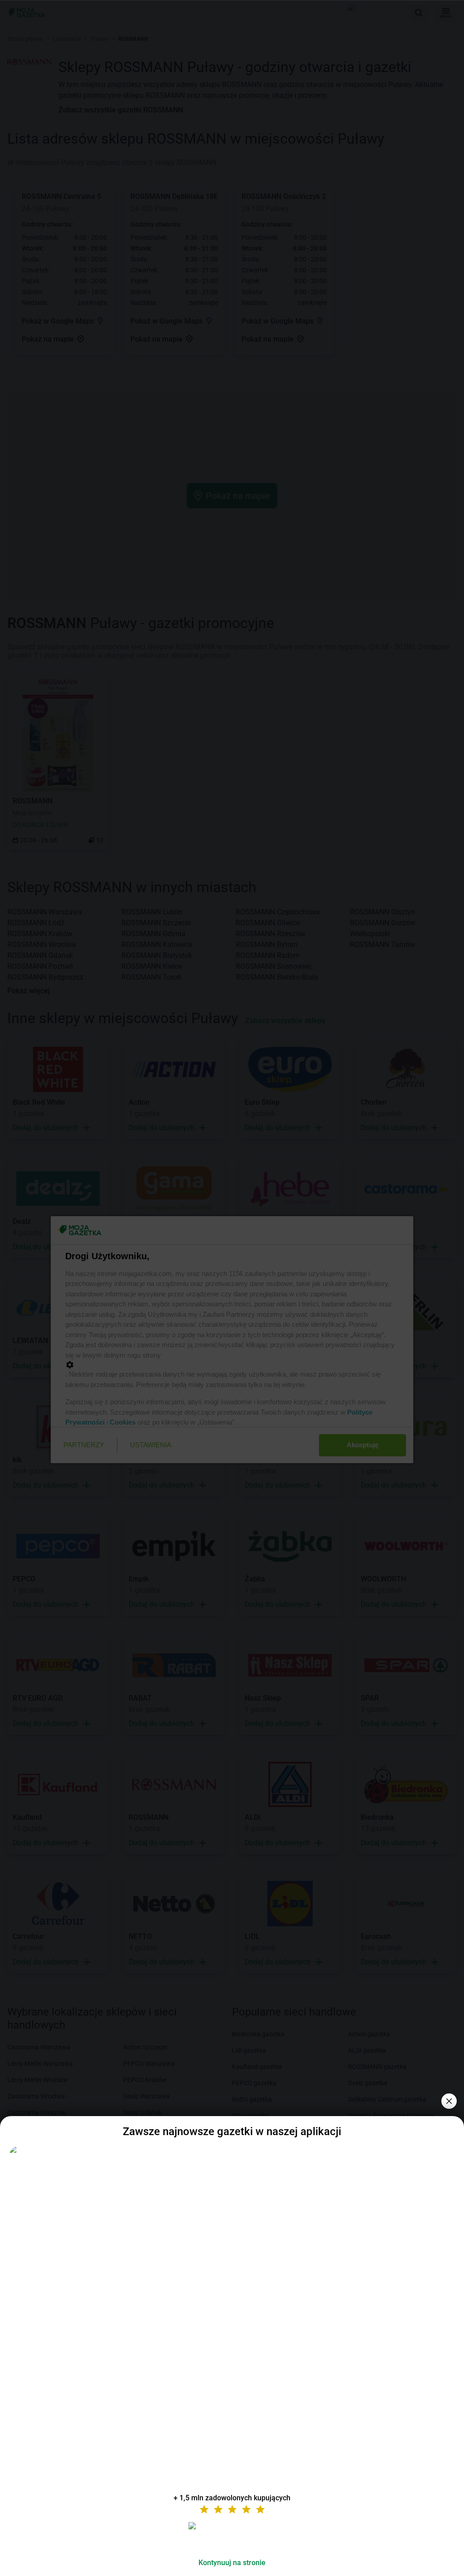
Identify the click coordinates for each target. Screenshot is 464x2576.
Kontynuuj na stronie (232, 2563)
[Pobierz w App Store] (232, 2537)
